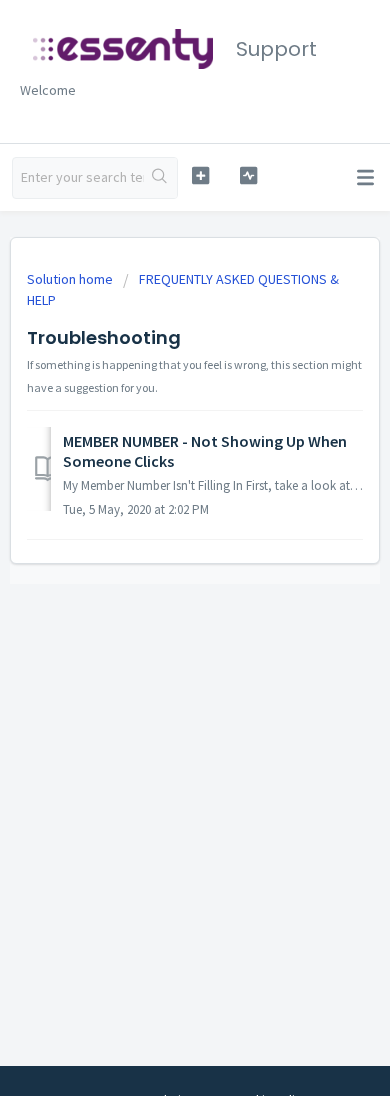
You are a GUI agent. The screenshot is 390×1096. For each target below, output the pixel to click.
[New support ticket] (200, 175)
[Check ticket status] (248, 175)
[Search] (160, 178)
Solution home (71, 279)
